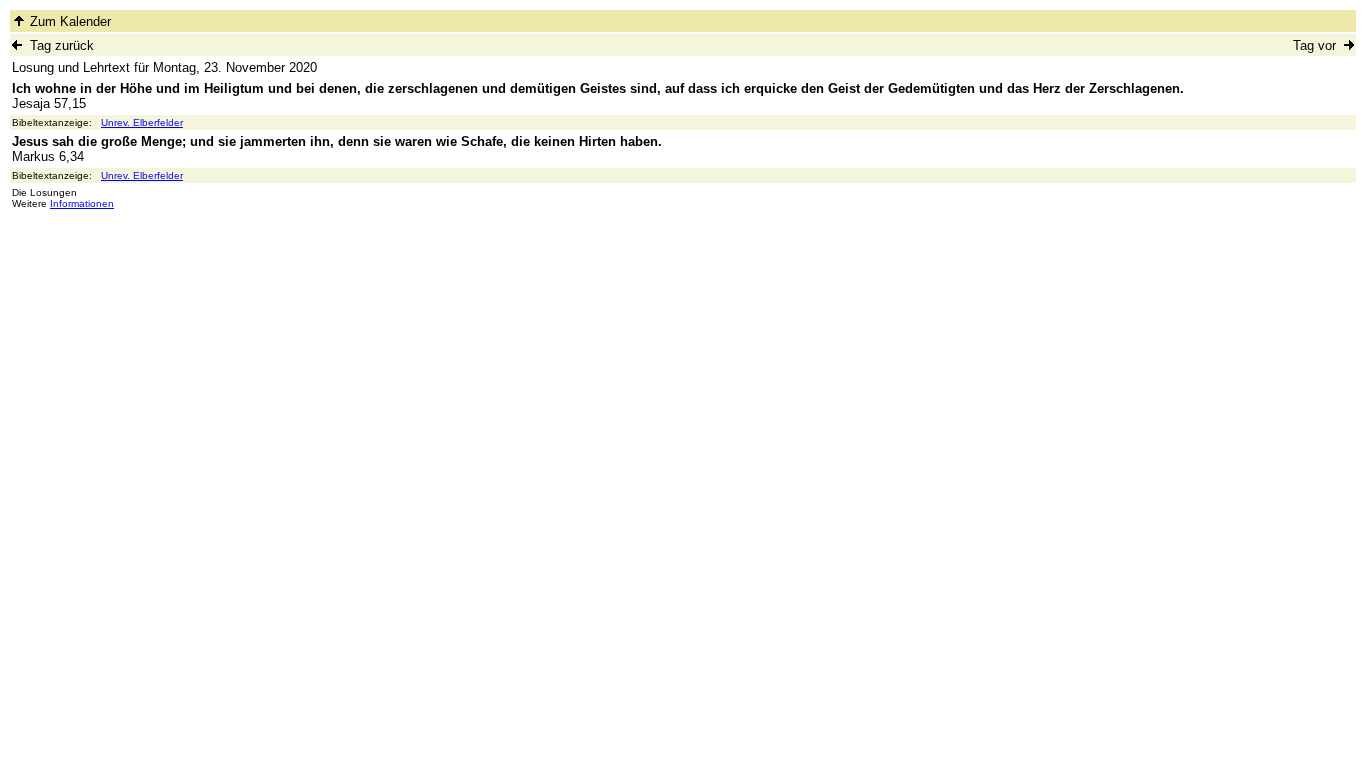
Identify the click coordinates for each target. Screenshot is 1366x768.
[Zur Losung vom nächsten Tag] (1349, 44)
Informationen (82, 203)
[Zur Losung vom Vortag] (17, 44)
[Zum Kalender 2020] (19, 20)
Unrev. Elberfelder (142, 122)
